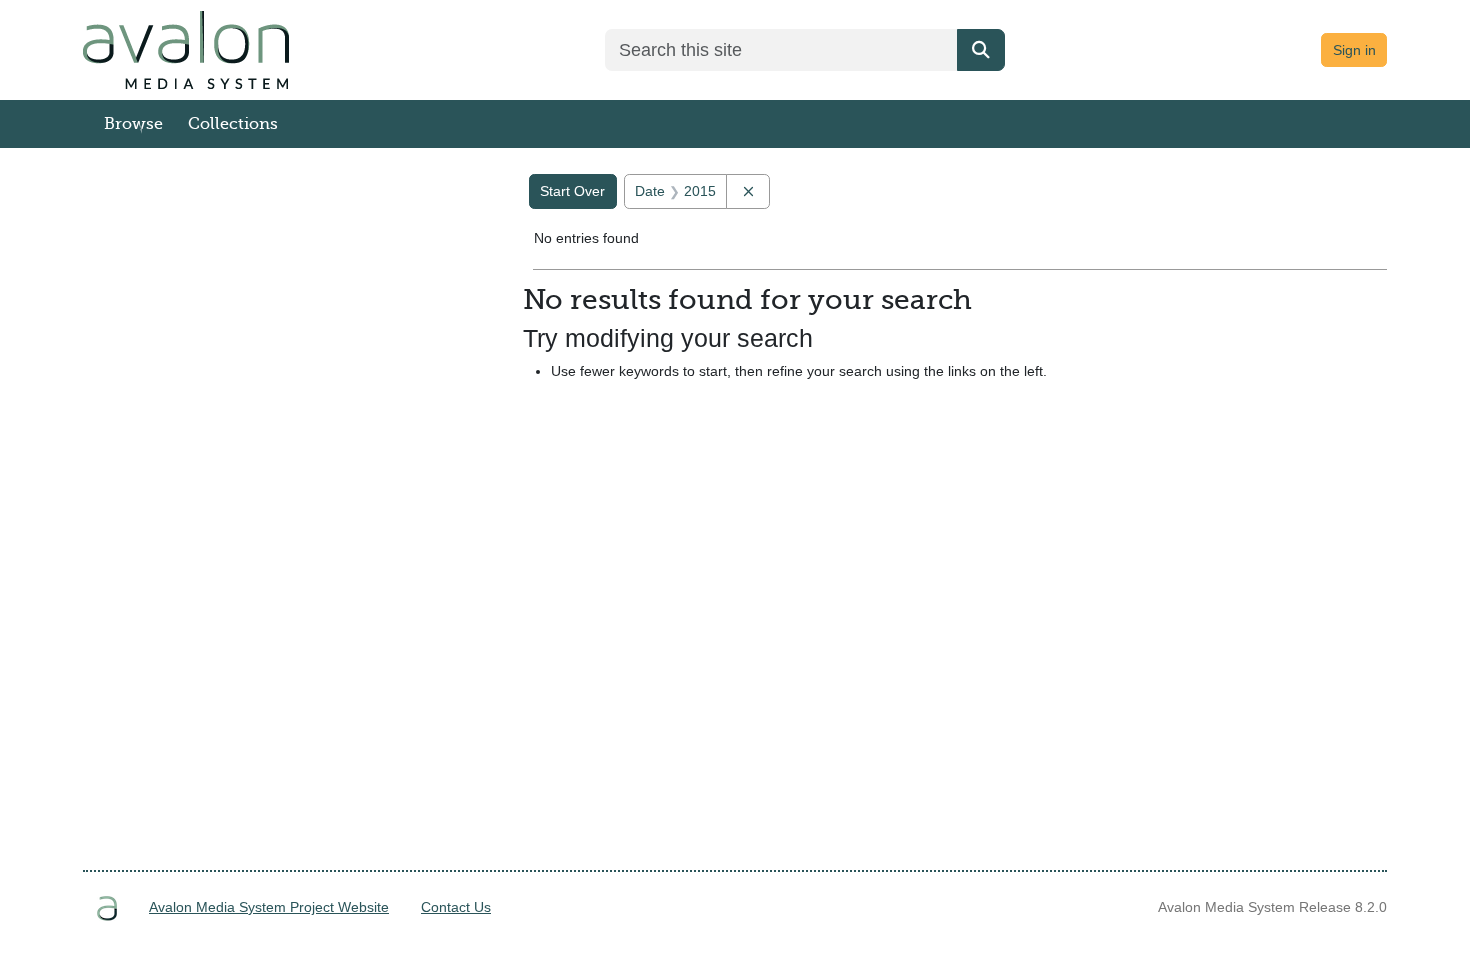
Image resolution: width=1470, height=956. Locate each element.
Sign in (1354, 50)
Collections (233, 124)
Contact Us (456, 907)
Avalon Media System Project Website (269, 907)
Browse (133, 124)
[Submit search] (981, 50)
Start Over (572, 191)
